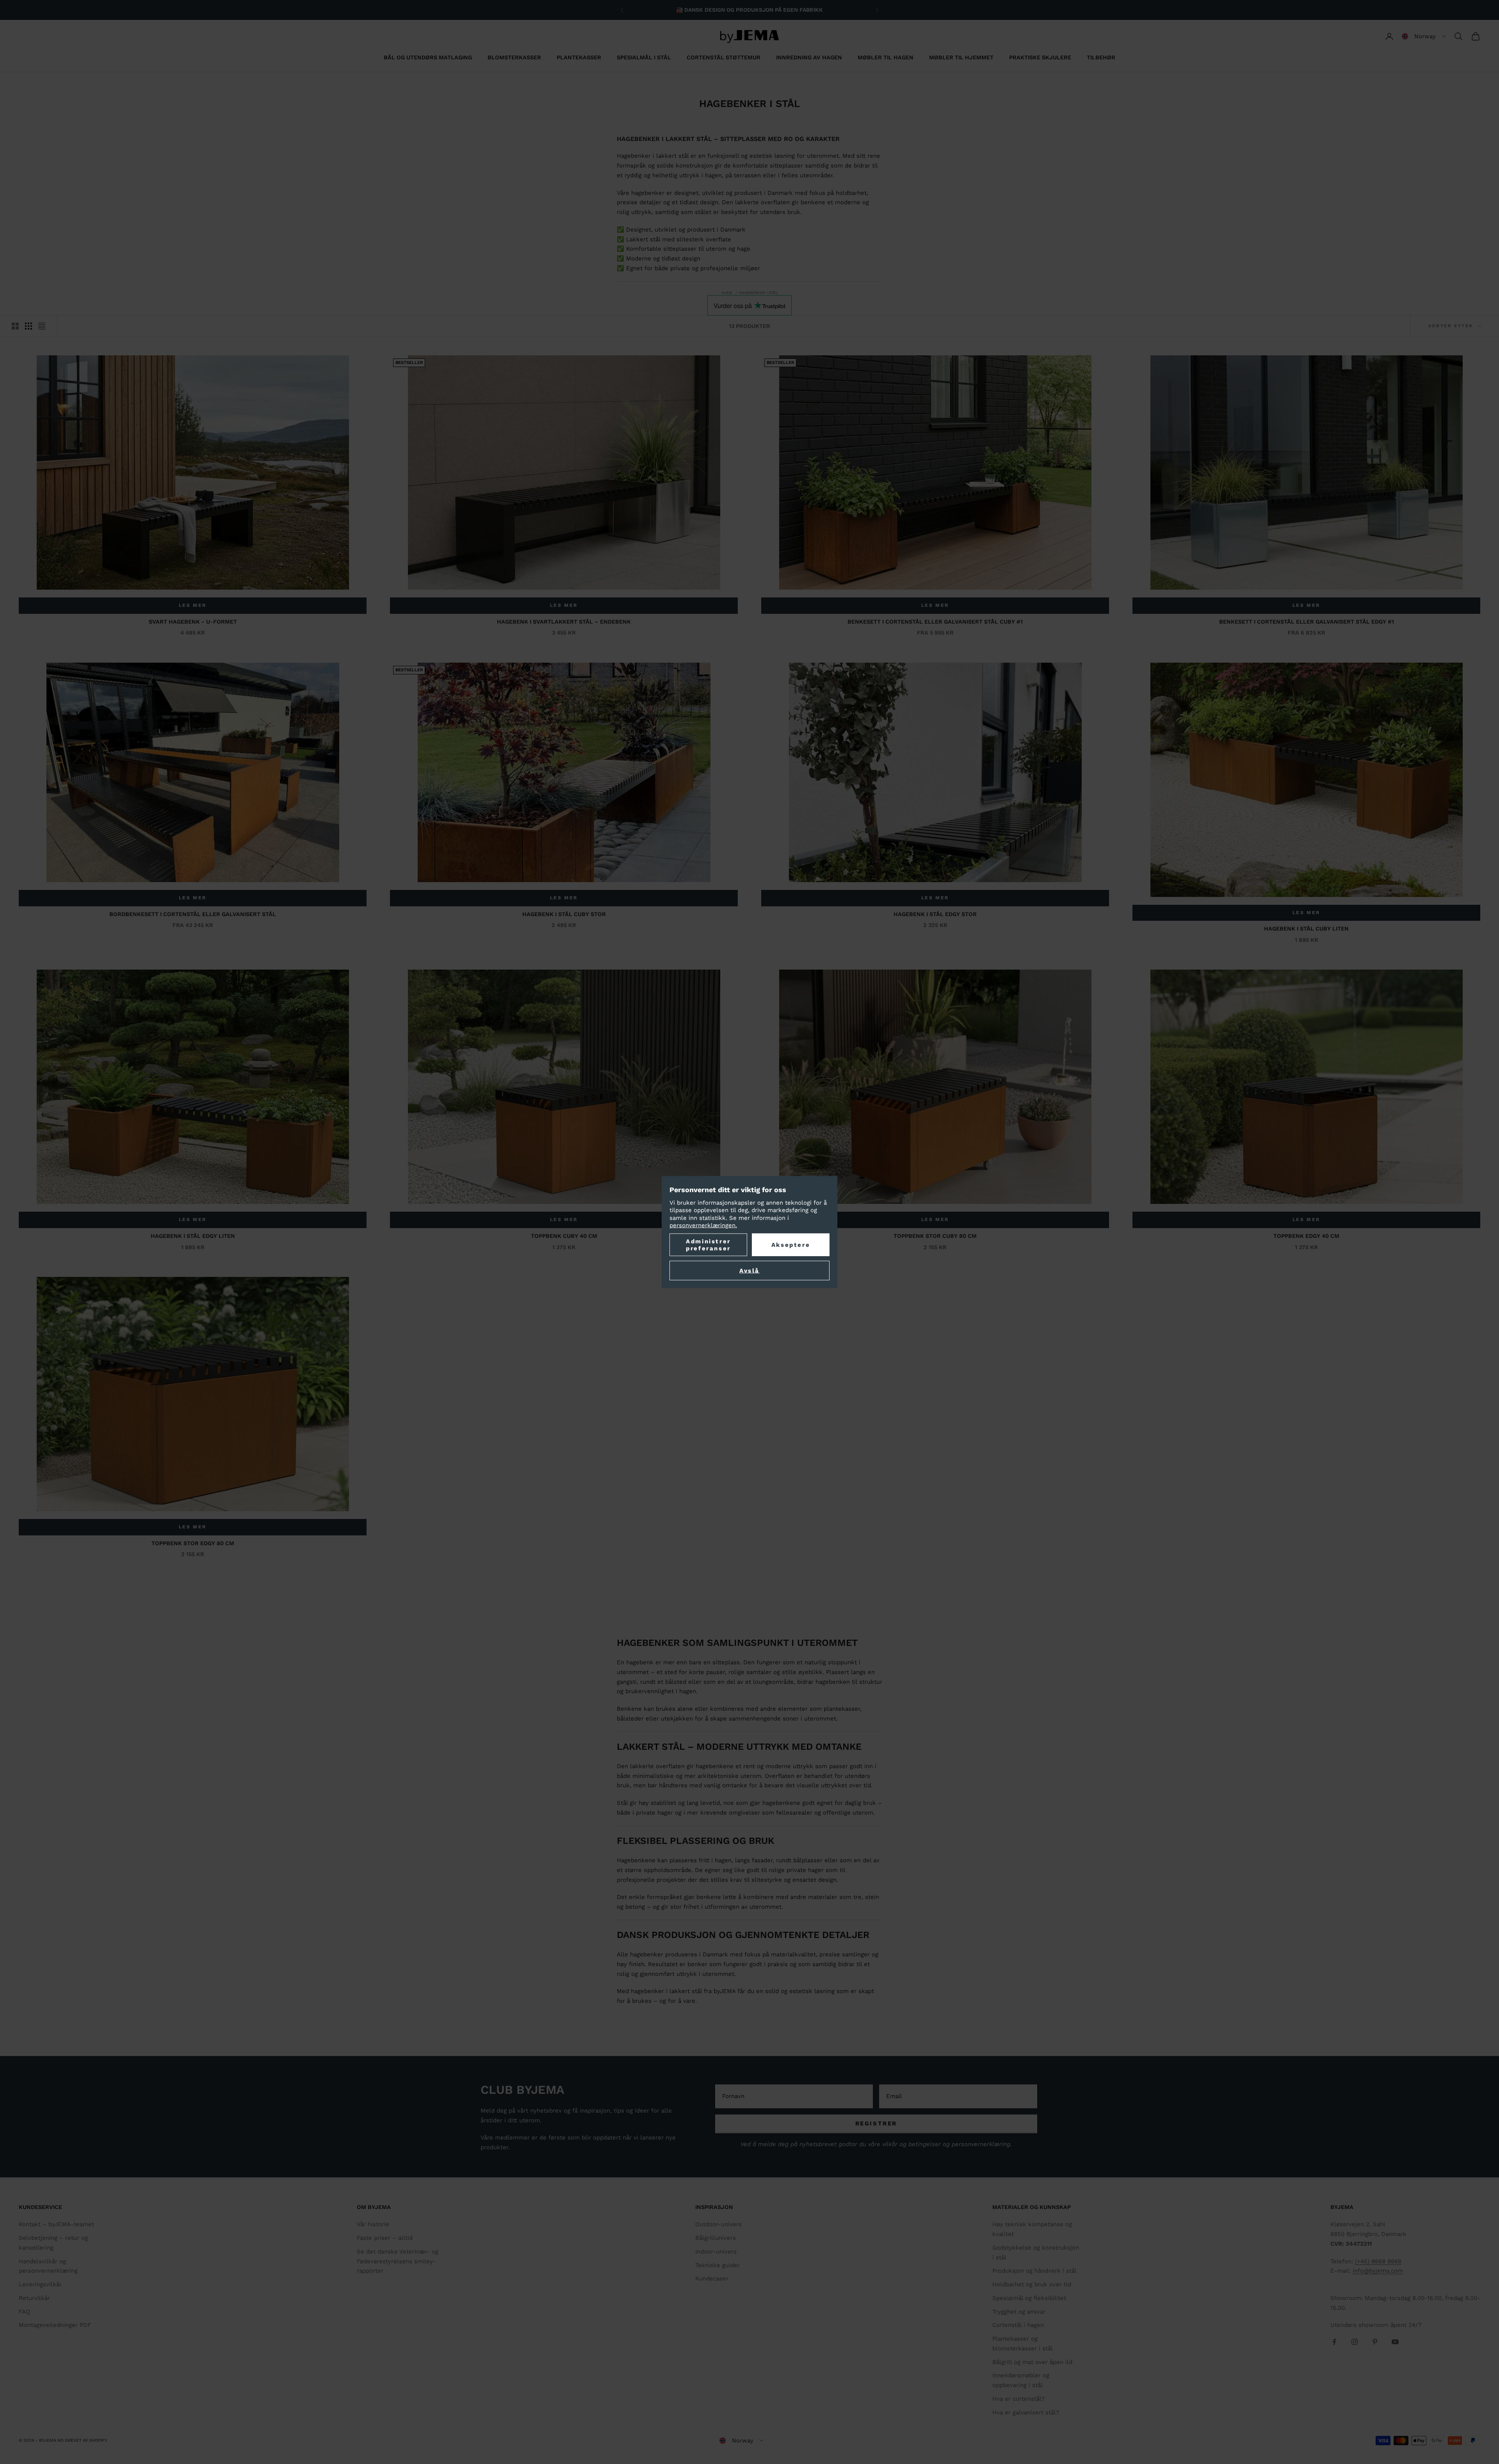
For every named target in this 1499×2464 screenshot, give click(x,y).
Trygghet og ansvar (1019, 2312)
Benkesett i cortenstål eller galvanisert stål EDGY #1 (1307, 622)
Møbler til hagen (886, 57)
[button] (1424, 36)
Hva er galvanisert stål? (1026, 2412)
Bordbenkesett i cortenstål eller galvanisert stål (193, 914)
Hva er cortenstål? (1018, 2399)
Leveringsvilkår (40, 2284)
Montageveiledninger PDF (55, 2325)
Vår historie (373, 2224)
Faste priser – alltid (385, 2238)
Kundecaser (712, 2279)
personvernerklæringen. (703, 1225)
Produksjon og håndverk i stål (1034, 2271)
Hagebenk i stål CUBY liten (1306, 929)
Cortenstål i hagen (1018, 2325)
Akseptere (791, 1244)
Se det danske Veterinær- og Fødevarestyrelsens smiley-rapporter (398, 2261)
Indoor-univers (716, 2252)
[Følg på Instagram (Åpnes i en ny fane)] (1355, 2342)
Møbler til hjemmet (961, 57)
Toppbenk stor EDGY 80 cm (193, 1543)
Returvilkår (34, 2298)
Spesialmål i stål (644, 57)
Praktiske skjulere (1040, 57)
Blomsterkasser (514, 57)
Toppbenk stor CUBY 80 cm (935, 1236)
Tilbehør (1101, 57)
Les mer (193, 605)
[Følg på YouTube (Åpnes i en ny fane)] (1395, 2342)
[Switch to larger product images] (15, 326)
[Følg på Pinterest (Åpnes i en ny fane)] (1375, 2342)
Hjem (727, 293)
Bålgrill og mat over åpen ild (1032, 2362)
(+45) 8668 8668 (1378, 2261)
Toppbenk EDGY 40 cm (1306, 1236)
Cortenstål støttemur (724, 57)
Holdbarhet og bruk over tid (1032, 2284)
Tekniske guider (717, 2265)
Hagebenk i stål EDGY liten (193, 1236)
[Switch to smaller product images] (28, 326)
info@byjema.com (1378, 2271)
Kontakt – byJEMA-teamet (56, 2224)
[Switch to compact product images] (42, 326)
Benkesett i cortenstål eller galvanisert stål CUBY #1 (935, 622)
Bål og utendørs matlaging (428, 57)
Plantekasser (579, 57)
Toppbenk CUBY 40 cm (564, 1236)
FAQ (24, 2312)
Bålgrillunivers (716, 2238)
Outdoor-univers (718, 2224)
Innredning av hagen (809, 57)
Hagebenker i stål (758, 293)
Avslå (749, 1270)
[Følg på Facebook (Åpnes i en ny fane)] (1334, 2342)
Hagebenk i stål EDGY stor (935, 914)
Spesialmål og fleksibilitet (1029, 2298)
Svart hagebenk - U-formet (193, 622)
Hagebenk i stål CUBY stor (564, 914)
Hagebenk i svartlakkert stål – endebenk (564, 622)
